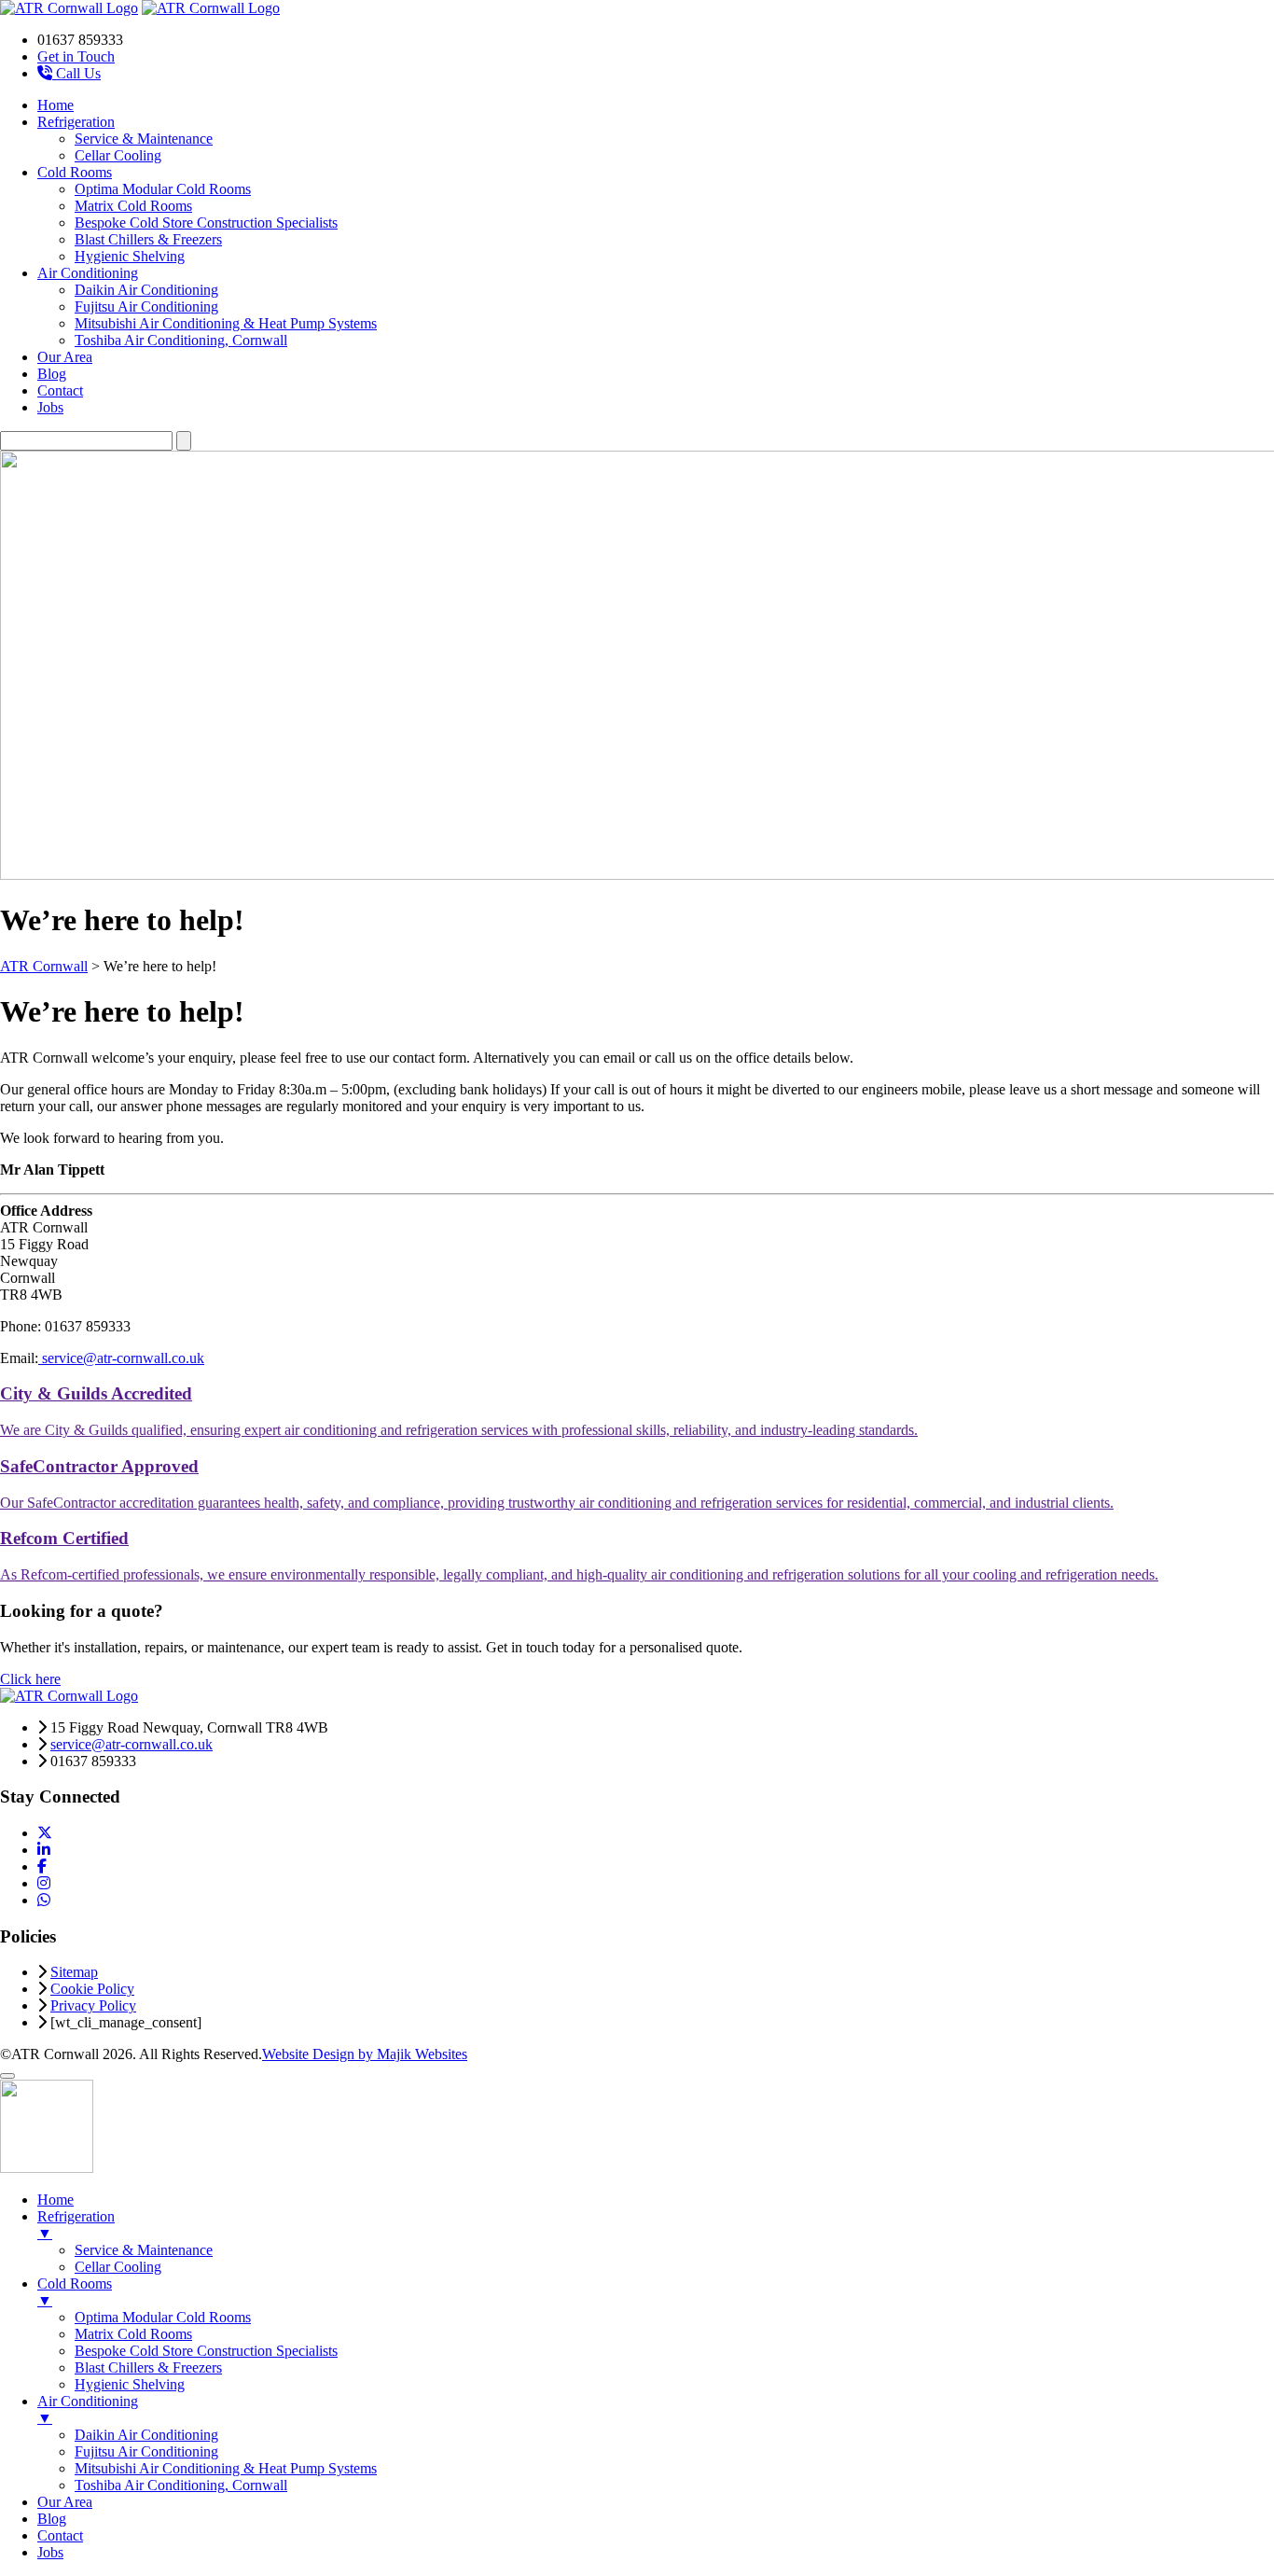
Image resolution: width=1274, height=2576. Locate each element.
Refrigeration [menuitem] (76, 2225)
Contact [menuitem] (60, 2535)
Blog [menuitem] (52, 2519)
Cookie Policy (92, 1989)
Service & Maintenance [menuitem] (144, 2250)
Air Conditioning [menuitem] (88, 2409)
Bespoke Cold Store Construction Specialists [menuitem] (206, 2351)
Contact (60, 390)
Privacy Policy (93, 2005)
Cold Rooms (75, 172)
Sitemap (74, 1972)
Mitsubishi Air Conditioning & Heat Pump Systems (226, 323)
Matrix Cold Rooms (133, 206)
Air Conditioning (88, 273)
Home (55, 105)
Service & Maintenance (144, 139)
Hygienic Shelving (130, 256)
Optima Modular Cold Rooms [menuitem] (163, 2317)
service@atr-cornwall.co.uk (121, 1358)
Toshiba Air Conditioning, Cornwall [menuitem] (181, 2485)
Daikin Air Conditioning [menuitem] (146, 2435)
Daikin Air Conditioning (146, 290)
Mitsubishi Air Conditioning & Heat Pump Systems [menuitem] (226, 2468)
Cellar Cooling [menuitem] (118, 2267)
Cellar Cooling (118, 155)
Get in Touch (76, 56)
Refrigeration (76, 122)
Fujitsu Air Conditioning (146, 306)
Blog (52, 374)
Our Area (65, 357)
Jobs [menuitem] (50, 2552)
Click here (30, 1679)
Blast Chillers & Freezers (148, 239)
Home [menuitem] (55, 2200)
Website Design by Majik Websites (365, 2054)
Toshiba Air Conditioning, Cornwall (181, 340)
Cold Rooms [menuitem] (75, 2292)
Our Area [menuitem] (65, 2502)
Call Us (76, 73)
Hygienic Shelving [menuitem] (130, 2384)
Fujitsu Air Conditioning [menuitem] (146, 2451)
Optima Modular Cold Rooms (163, 189)
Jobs (50, 407)
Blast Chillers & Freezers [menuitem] (148, 2367)
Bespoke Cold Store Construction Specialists (206, 223)
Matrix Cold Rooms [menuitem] (133, 2334)
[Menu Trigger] (7, 2076)
